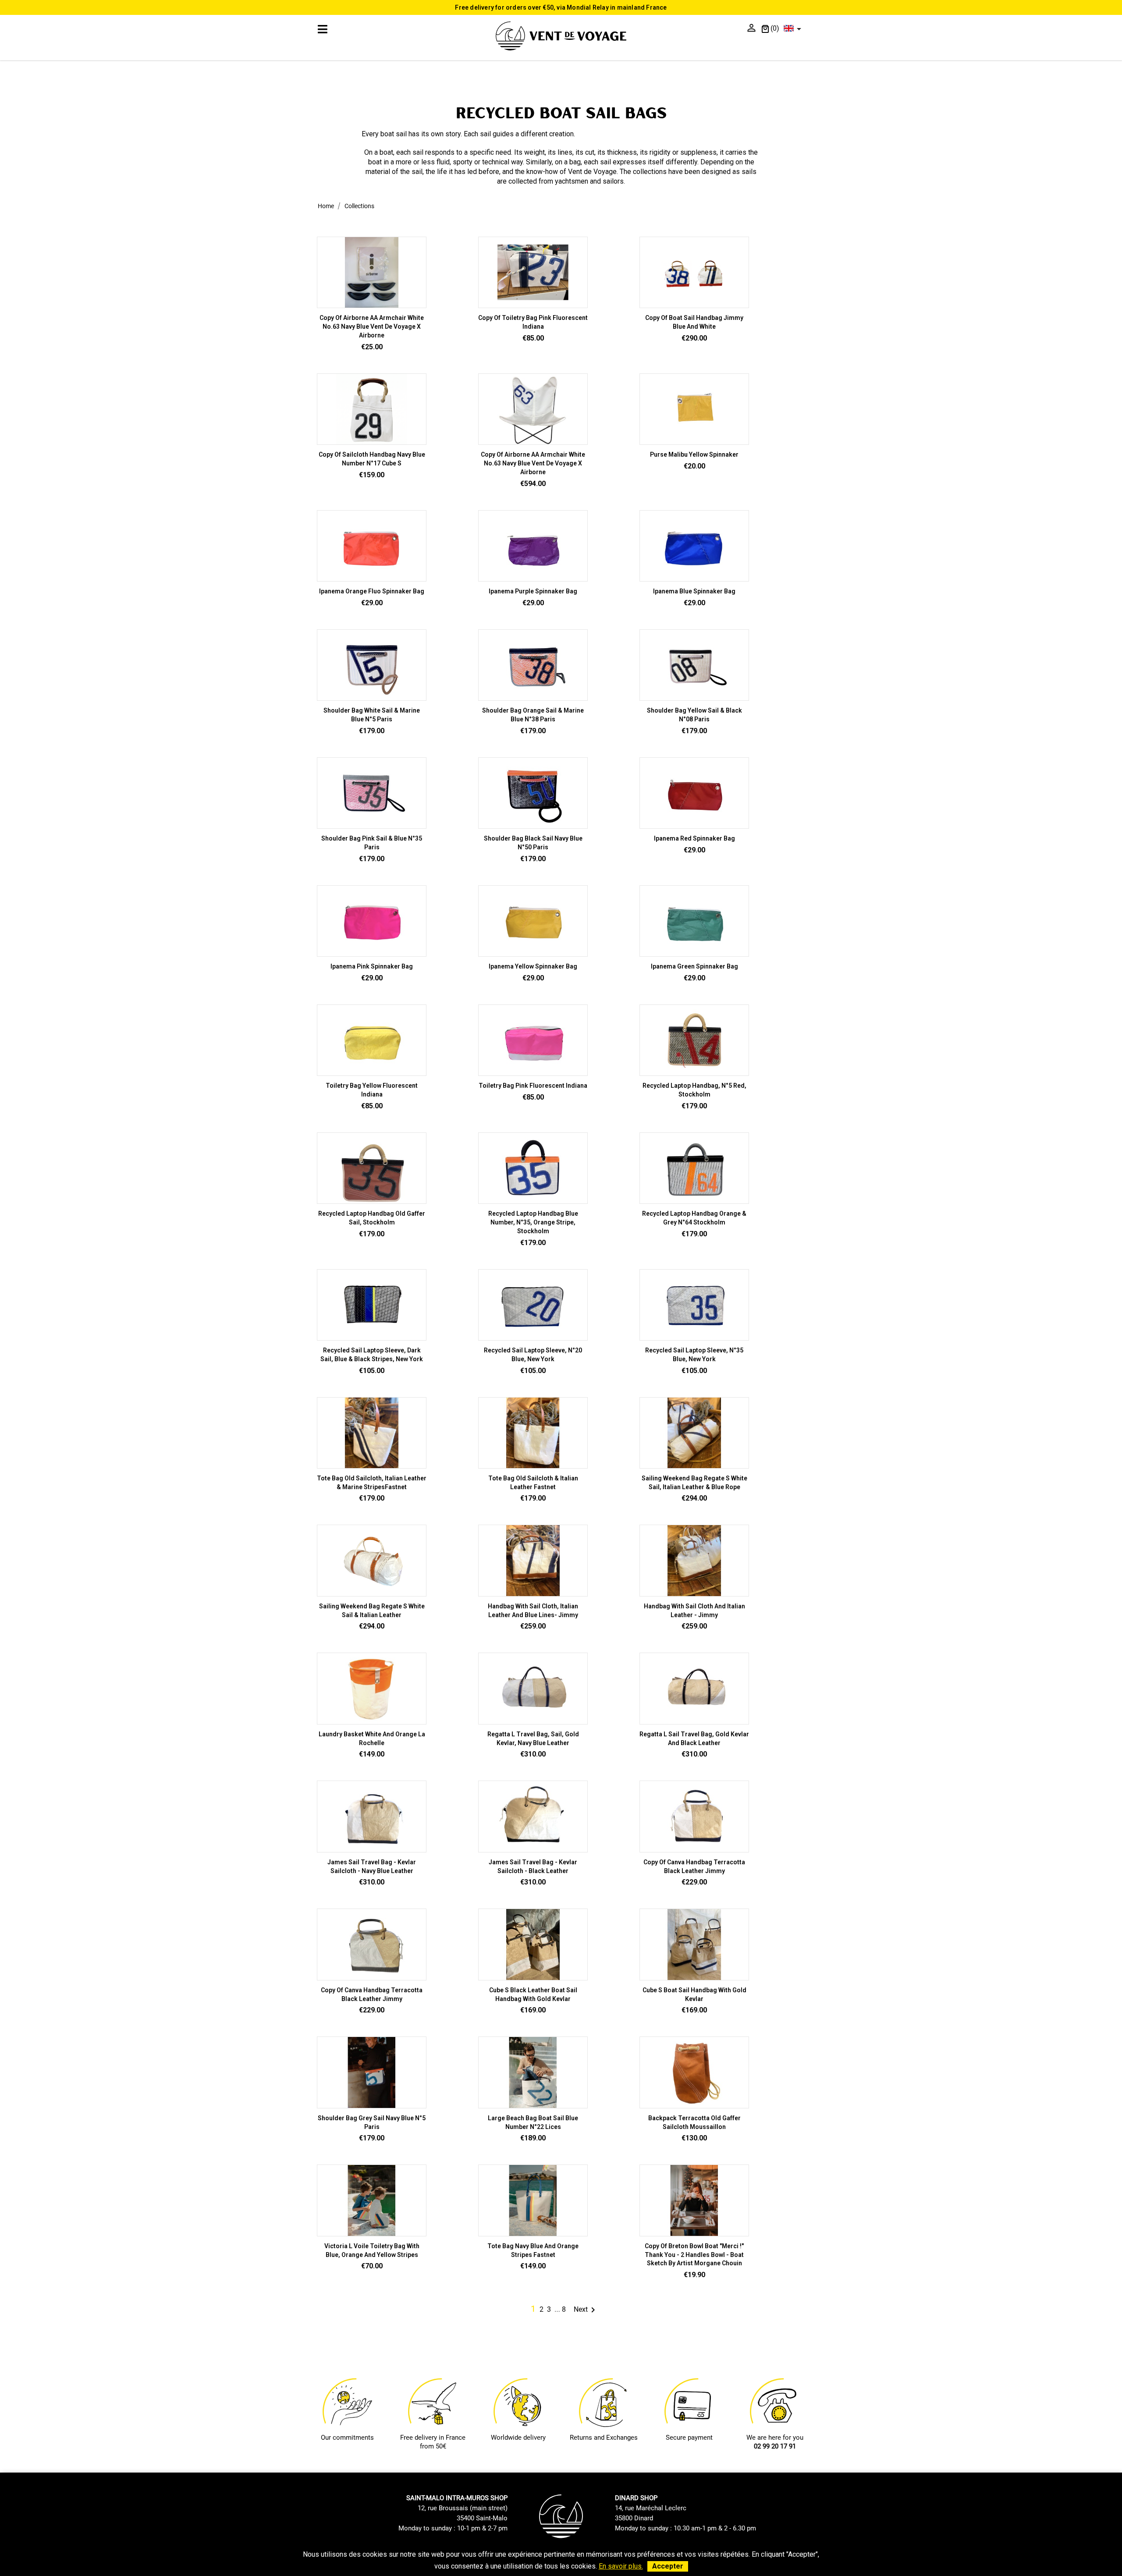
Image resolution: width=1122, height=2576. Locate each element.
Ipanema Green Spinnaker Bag (694, 966)
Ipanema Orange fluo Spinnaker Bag (372, 591)
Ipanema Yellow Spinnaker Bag (533, 966)
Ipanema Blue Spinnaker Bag (694, 591)
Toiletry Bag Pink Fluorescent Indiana (533, 1086)
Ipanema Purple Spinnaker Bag (533, 591)
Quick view (533, 304)
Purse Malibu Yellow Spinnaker (694, 454)
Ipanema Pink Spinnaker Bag (372, 966)
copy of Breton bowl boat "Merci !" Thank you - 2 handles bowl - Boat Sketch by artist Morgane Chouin (694, 2255)
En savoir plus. (621, 2566)
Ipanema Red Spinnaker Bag (694, 838)
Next (586, 2309)
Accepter (668, 2566)
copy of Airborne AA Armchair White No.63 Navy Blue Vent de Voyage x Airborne (372, 326)
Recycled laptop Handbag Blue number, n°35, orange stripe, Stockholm (533, 1222)
